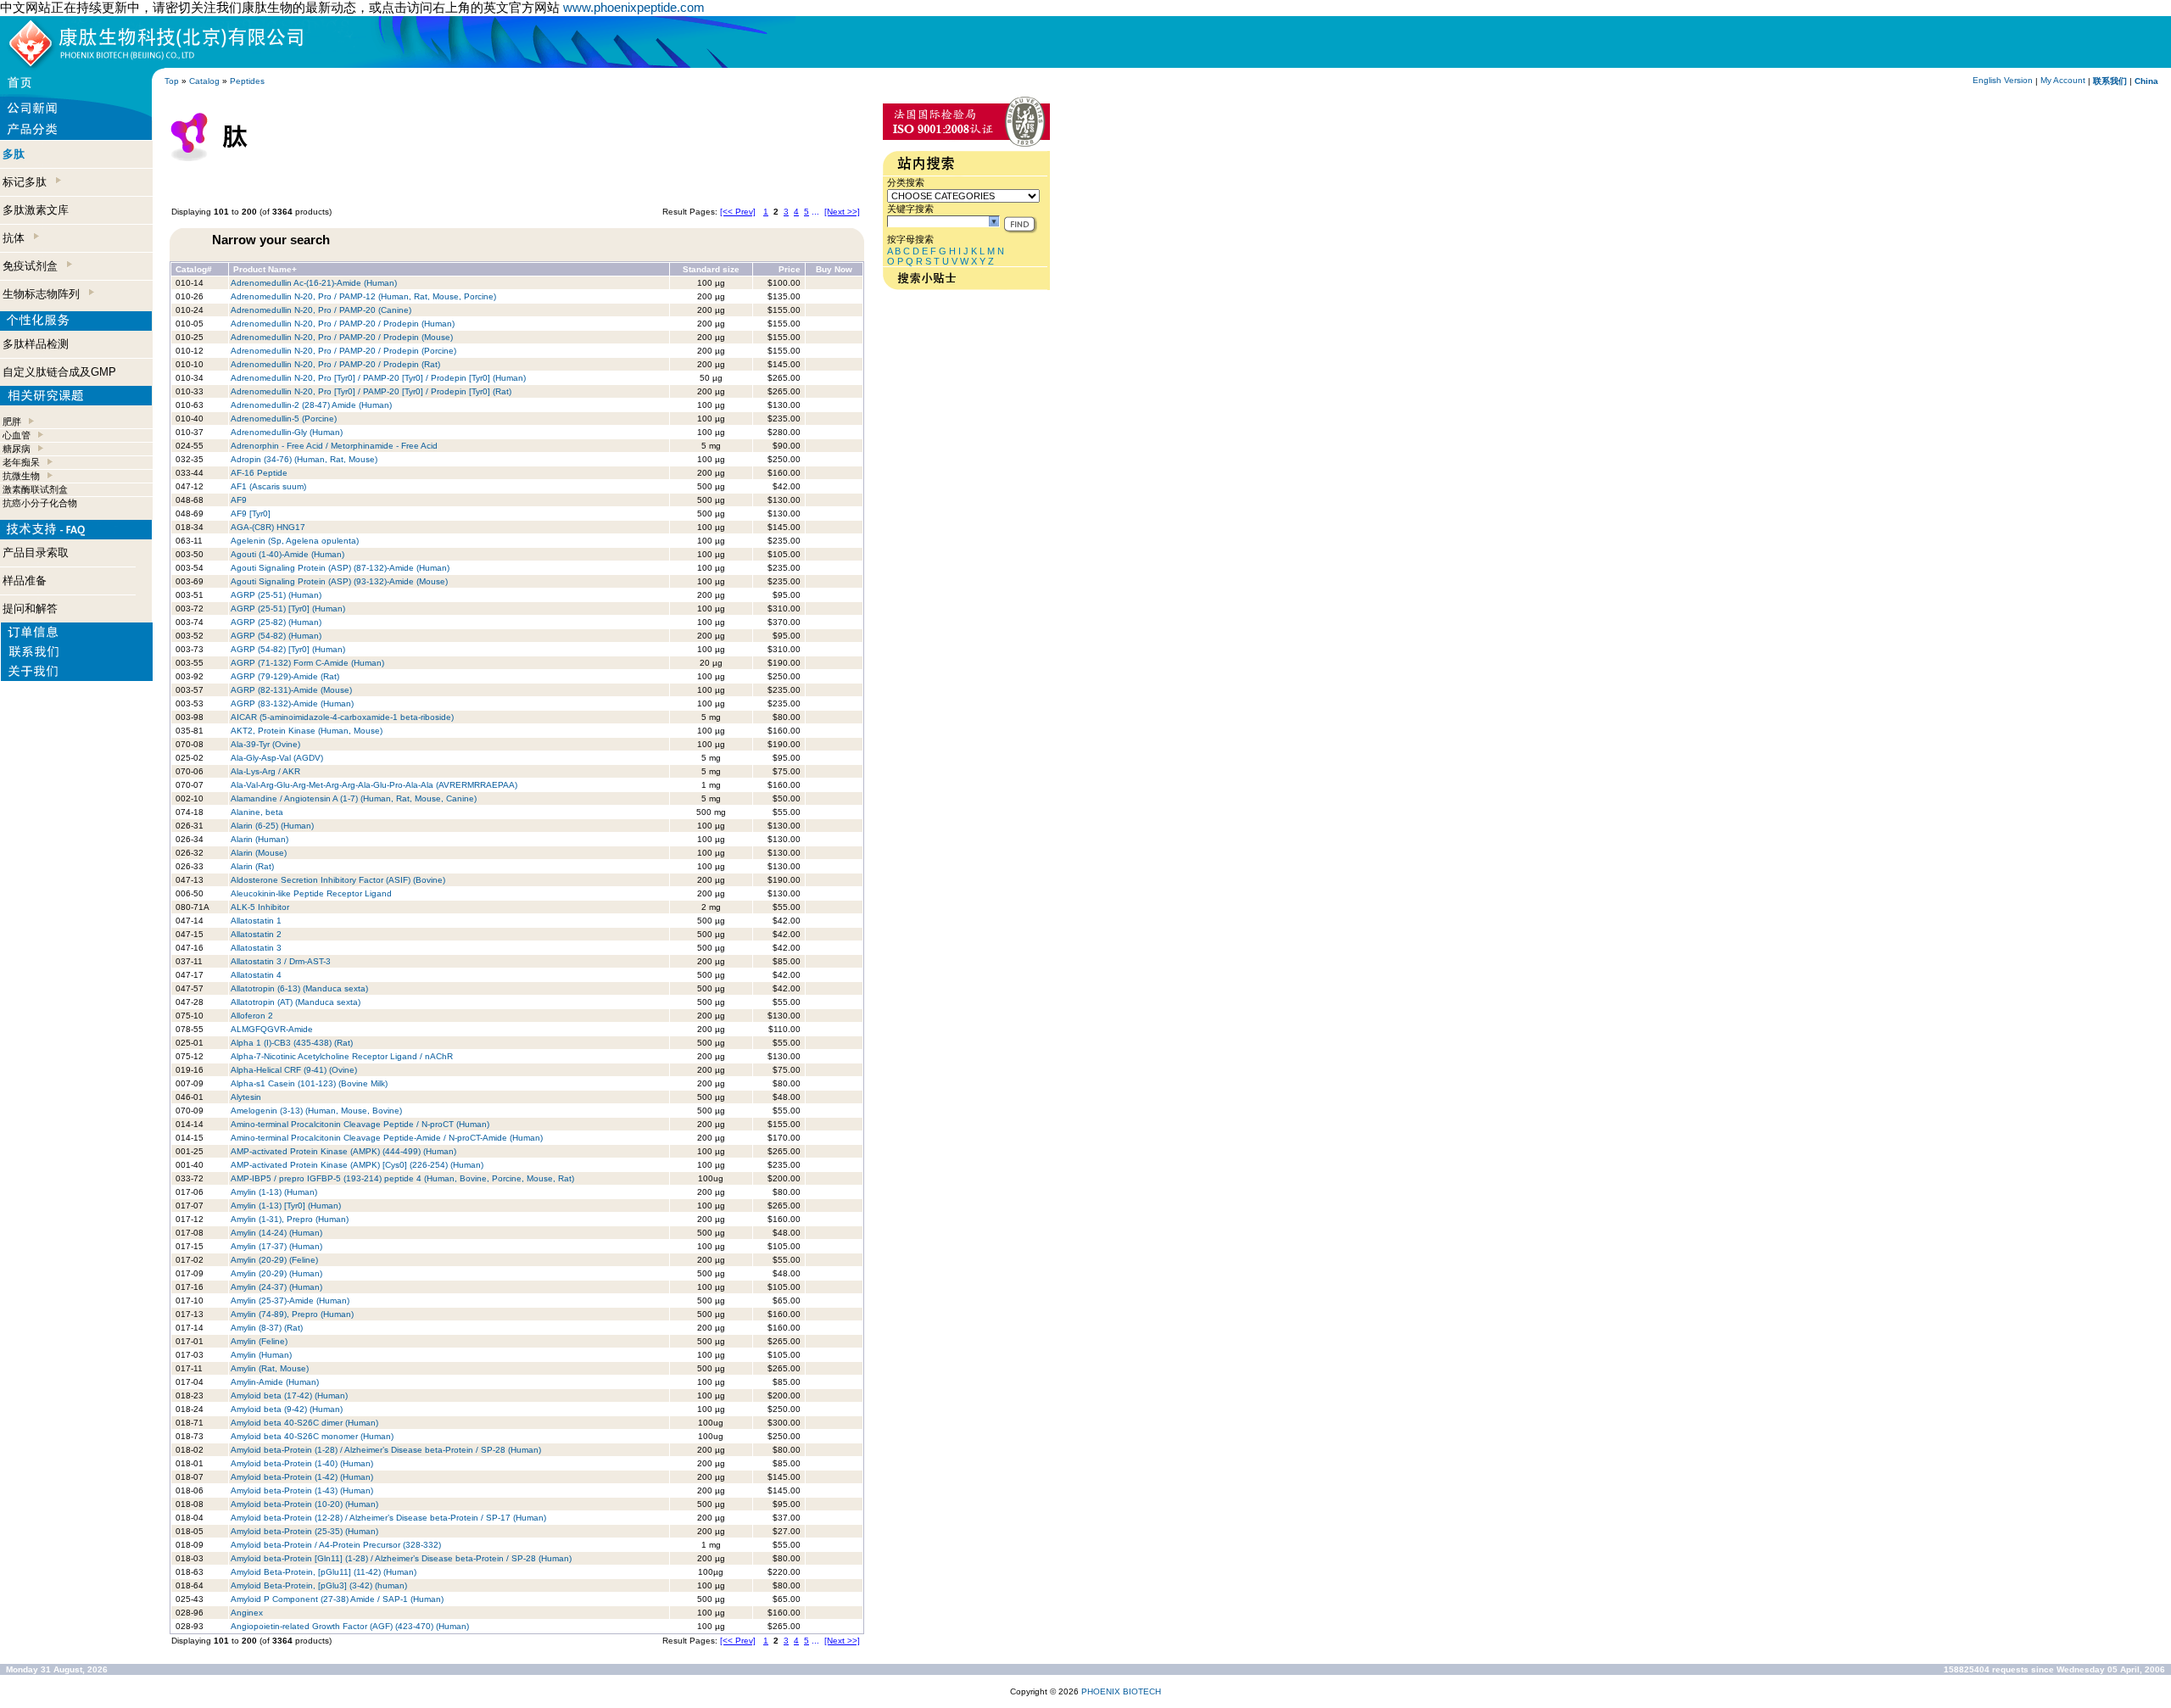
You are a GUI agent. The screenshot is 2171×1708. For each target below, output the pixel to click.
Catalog (204, 81)
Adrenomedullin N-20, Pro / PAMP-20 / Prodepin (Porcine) (343, 351)
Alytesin (246, 1097)
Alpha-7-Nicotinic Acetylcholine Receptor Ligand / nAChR (342, 1056)
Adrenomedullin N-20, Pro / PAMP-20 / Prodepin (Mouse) (342, 337)
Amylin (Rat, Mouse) (270, 1368)
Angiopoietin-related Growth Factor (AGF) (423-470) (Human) (350, 1626)
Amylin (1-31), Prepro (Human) (290, 1219)
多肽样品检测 (36, 344)
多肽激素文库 (36, 210)
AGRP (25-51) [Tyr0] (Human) (288, 608)
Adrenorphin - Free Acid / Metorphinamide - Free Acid (334, 446)
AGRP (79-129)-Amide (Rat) (285, 676)
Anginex (247, 1613)
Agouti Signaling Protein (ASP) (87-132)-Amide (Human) (340, 568)
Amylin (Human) (261, 1355)
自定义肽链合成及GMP (59, 372)
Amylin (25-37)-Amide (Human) (290, 1301)
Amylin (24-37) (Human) (276, 1287)
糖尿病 (17, 449)
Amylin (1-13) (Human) (274, 1192)
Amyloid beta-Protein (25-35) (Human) (304, 1531)
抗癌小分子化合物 (40, 503)
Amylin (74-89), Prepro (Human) (292, 1314)
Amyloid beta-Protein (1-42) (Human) (302, 1477)
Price (790, 269)
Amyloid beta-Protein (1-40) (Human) (302, 1463)
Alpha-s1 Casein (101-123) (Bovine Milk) (309, 1083)
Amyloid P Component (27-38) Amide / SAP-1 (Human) (337, 1599)
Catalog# (194, 269)
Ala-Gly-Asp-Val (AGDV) (277, 758)
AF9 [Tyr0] (251, 514)
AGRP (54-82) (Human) (276, 636)
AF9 (239, 500)
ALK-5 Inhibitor (260, 907)
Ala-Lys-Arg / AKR (265, 771)
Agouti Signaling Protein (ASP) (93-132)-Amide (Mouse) (339, 581)
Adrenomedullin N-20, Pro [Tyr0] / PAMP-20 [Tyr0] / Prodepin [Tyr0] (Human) (378, 378)
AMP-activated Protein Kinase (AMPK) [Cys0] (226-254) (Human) (357, 1165)
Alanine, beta (257, 812)
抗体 (17, 238)
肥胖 (12, 421)
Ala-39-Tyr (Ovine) (265, 744)
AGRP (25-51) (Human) (276, 595)
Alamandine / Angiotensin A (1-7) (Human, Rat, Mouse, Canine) (354, 798)
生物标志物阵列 (45, 294)
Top (172, 81)
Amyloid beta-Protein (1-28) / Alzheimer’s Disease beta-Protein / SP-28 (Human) (386, 1450)
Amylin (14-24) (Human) (276, 1233)
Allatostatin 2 (256, 934)
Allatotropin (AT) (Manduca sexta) (296, 1002)
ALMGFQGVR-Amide (272, 1029)
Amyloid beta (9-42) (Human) (287, 1409)
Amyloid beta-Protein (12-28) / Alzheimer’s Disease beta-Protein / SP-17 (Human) (388, 1518)
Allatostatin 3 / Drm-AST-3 (281, 961)
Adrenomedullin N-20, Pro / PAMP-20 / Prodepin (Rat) (335, 364)
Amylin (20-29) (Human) (276, 1273)
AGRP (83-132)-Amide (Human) (292, 703)
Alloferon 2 (252, 1016)
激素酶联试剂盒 (35, 489)
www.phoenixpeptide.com (634, 7)
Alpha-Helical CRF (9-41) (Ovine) (294, 1070)
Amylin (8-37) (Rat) (267, 1328)
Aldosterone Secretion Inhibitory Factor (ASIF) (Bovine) (338, 880)
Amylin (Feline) (259, 1341)
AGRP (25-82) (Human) (276, 622)
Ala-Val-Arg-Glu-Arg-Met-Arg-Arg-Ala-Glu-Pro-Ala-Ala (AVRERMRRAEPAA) (374, 785)
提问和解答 (30, 608)
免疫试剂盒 (33, 266)
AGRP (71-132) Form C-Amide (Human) (307, 663)
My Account (2063, 80)
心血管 (17, 435)
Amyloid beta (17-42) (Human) (289, 1395)
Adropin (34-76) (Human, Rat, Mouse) (305, 459)
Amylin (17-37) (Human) (276, 1246)
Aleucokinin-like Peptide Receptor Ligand (311, 893)
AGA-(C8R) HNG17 (268, 527)
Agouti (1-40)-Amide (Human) (287, 554)
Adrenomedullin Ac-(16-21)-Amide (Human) (314, 283)
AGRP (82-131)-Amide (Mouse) (293, 690)
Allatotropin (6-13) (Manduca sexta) (299, 988)
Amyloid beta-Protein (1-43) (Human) (302, 1490)
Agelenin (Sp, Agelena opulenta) (295, 541)
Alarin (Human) (260, 839)
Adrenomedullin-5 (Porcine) (284, 419)
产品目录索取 (36, 553)
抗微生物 (21, 476)
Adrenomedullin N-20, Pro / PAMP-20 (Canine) (321, 310)
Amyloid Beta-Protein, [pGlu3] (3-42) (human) (319, 1585)
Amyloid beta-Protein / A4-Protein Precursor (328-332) (336, 1545)
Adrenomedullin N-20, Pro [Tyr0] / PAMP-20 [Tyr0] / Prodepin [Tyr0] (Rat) (371, 391)
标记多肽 (28, 182)
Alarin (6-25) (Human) (272, 826)
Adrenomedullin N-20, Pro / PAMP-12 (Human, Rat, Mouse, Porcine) (363, 296)
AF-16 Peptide (259, 473)
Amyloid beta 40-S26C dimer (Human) (304, 1423)
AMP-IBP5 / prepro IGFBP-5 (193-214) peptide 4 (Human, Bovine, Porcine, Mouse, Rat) (402, 1178)
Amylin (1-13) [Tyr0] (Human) (286, 1206)
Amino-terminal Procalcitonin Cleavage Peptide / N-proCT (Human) (360, 1124)
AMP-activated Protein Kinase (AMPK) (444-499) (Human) (343, 1151)
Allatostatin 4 (256, 975)
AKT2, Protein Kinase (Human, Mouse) (307, 731)
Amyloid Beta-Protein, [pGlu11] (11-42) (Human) (324, 1572)
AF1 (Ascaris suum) (268, 486)
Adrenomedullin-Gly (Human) (287, 432)
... (815, 212)
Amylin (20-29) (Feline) (274, 1260)
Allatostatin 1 (256, 921)
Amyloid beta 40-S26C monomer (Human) (312, 1436)
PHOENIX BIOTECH (1121, 1691)
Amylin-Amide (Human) (275, 1382)
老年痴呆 (21, 462)
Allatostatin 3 (256, 948)
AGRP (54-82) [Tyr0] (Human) (288, 649)
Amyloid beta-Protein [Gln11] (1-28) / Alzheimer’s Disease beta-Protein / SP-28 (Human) (401, 1558)
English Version (2003, 80)
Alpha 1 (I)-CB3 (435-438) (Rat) (292, 1043)
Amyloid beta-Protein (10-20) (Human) (304, 1504)
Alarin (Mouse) (259, 853)
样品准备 (25, 580)
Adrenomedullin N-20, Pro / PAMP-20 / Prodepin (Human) (343, 324)
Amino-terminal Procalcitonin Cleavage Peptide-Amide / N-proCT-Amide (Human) (387, 1138)
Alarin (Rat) (252, 866)
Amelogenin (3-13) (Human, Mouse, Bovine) (316, 1111)
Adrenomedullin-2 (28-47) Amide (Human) (311, 405)
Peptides (247, 81)
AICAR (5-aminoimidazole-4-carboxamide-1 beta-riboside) (342, 717)
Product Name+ (265, 269)
